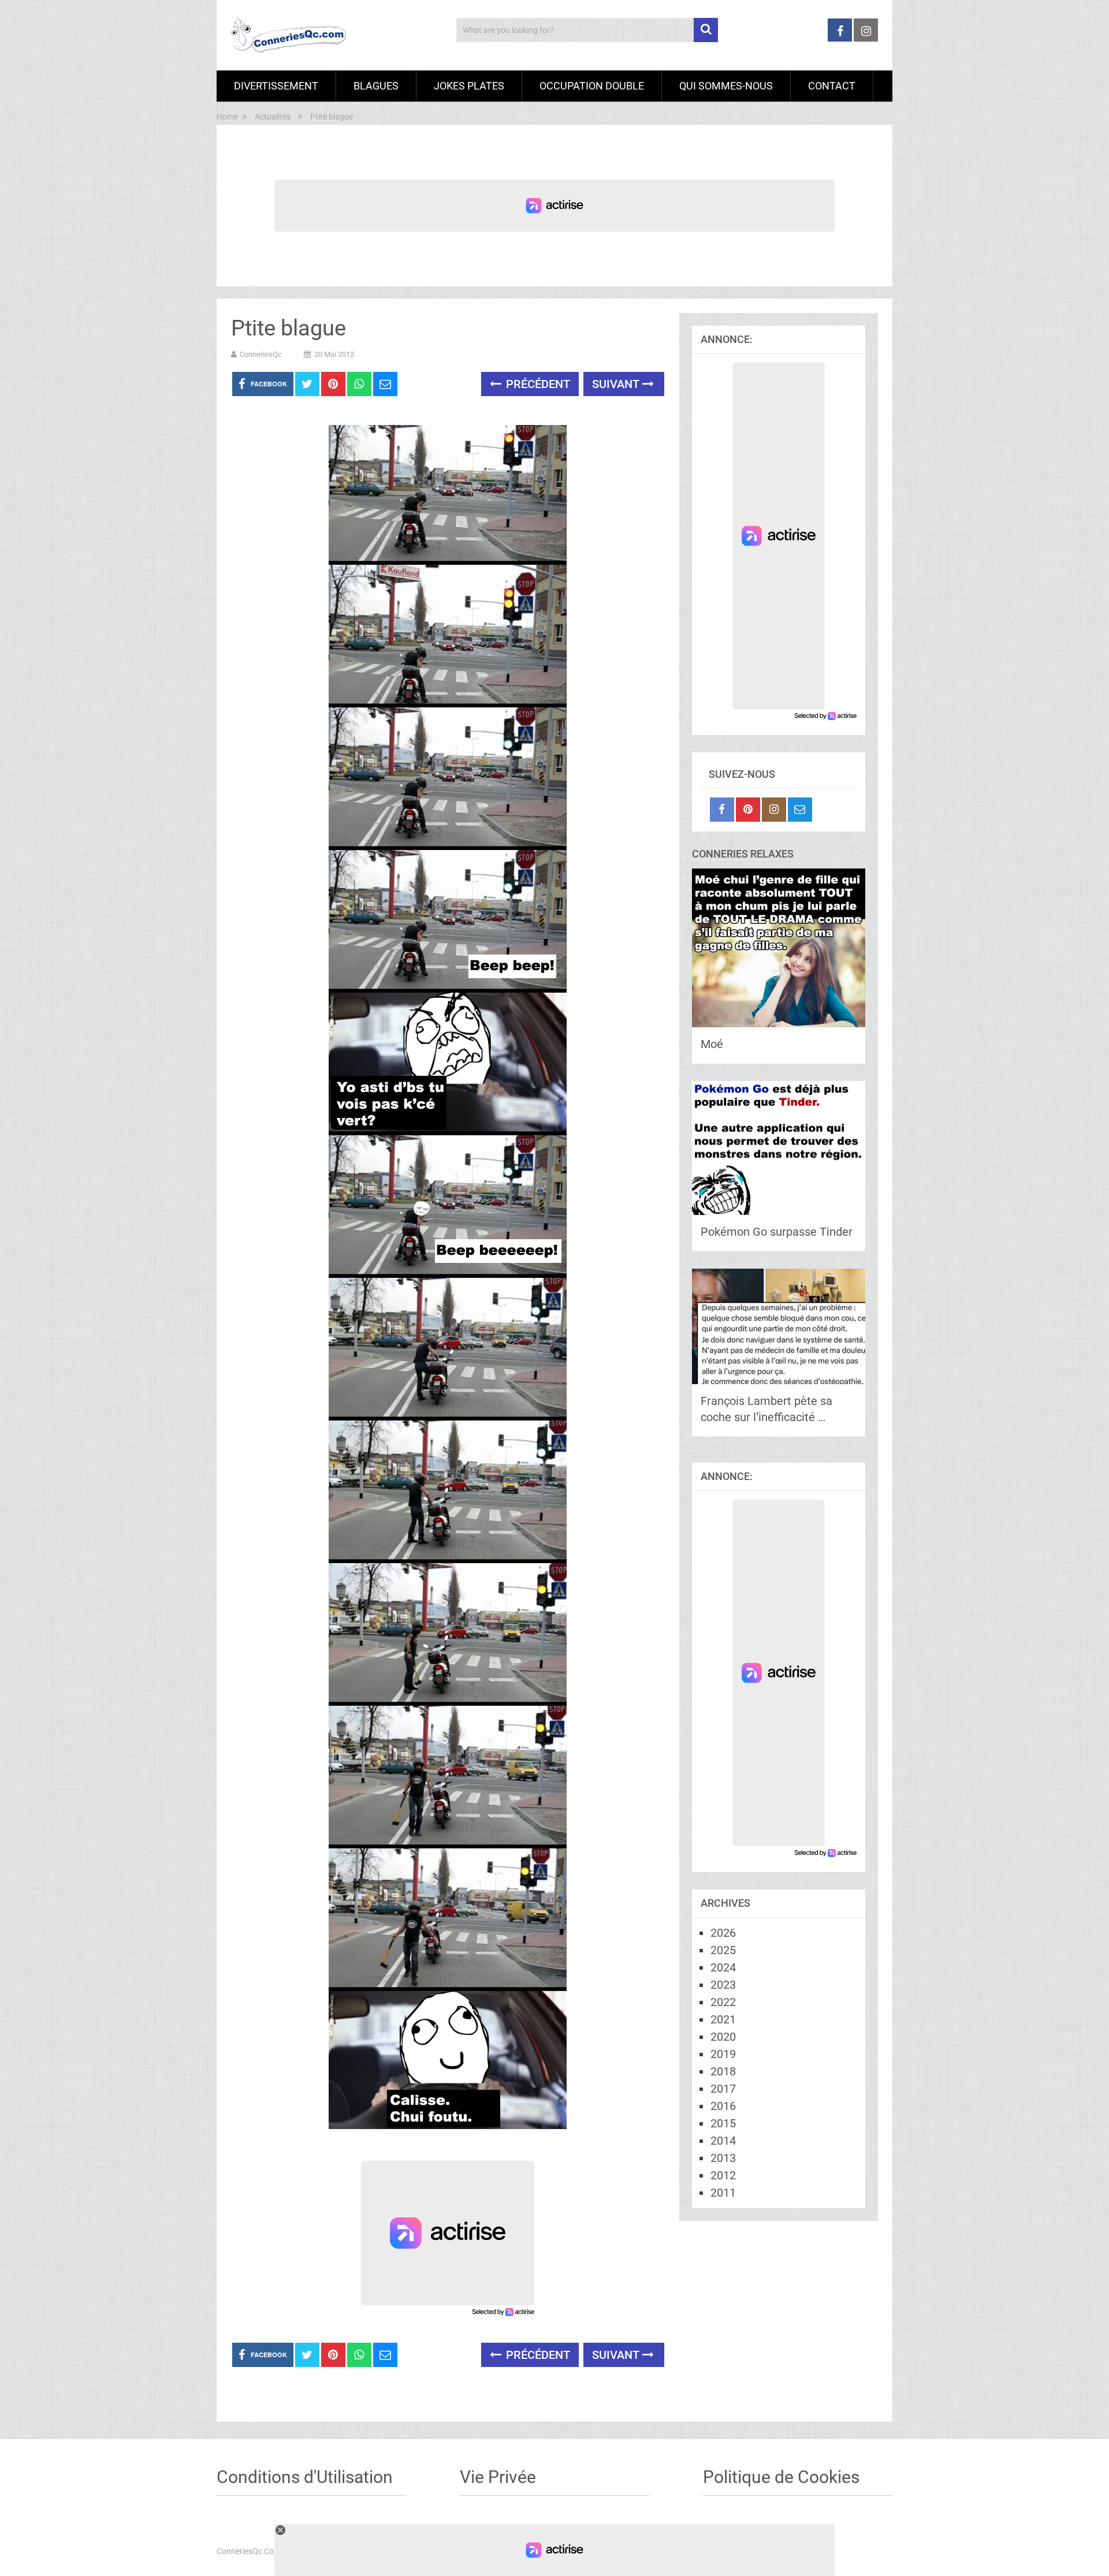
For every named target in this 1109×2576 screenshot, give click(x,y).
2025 (723, 1950)
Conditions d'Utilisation (305, 2477)
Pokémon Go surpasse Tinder (777, 1232)
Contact (832, 86)
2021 (723, 2019)
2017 (723, 2089)
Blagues (376, 86)
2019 (723, 2054)
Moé (712, 1044)
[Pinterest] (748, 810)
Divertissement (276, 86)
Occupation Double (592, 86)
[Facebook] (722, 810)
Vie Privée (498, 2477)
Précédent (537, 384)
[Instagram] (774, 810)
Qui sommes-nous (726, 86)
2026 (723, 1933)
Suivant (617, 384)
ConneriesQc (261, 354)
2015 (723, 2123)
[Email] (800, 810)
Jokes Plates (469, 86)
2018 (723, 2071)
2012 (723, 2175)
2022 (723, 2002)
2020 (723, 2037)
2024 (723, 1967)
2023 (723, 1985)
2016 (723, 2106)
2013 (723, 2158)
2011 (723, 2193)
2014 (723, 2141)
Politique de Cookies (781, 2477)
